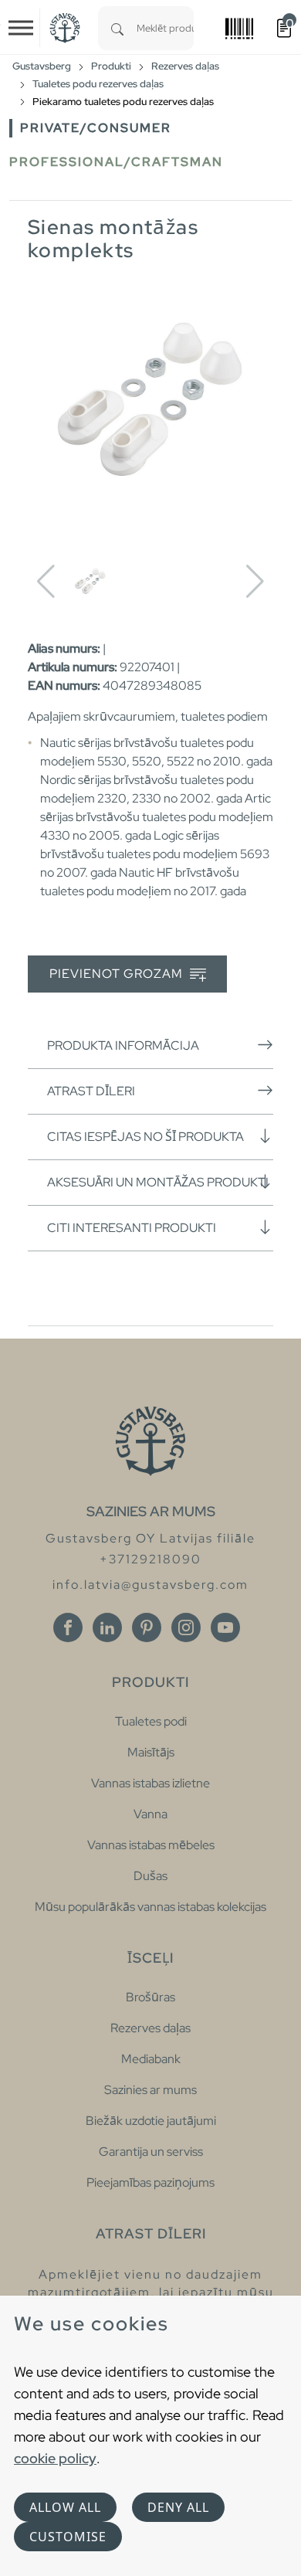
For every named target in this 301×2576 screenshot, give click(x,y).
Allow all (65, 2507)
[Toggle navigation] (21, 28)
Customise (68, 2537)
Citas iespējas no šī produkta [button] (145, 1137)
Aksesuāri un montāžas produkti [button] (158, 1182)
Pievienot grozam (118, 974)
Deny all (178, 2507)
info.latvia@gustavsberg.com (150, 1585)
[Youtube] (225, 1627)
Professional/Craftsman (116, 162)
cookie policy (55, 2458)
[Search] (117, 28)
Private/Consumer (96, 128)
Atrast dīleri (91, 1091)
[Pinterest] (147, 1627)
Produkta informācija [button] (123, 1045)
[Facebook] (68, 1627)
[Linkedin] (107, 1627)
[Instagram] (186, 1627)
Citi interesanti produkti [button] (132, 1228)
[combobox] (165, 28)
